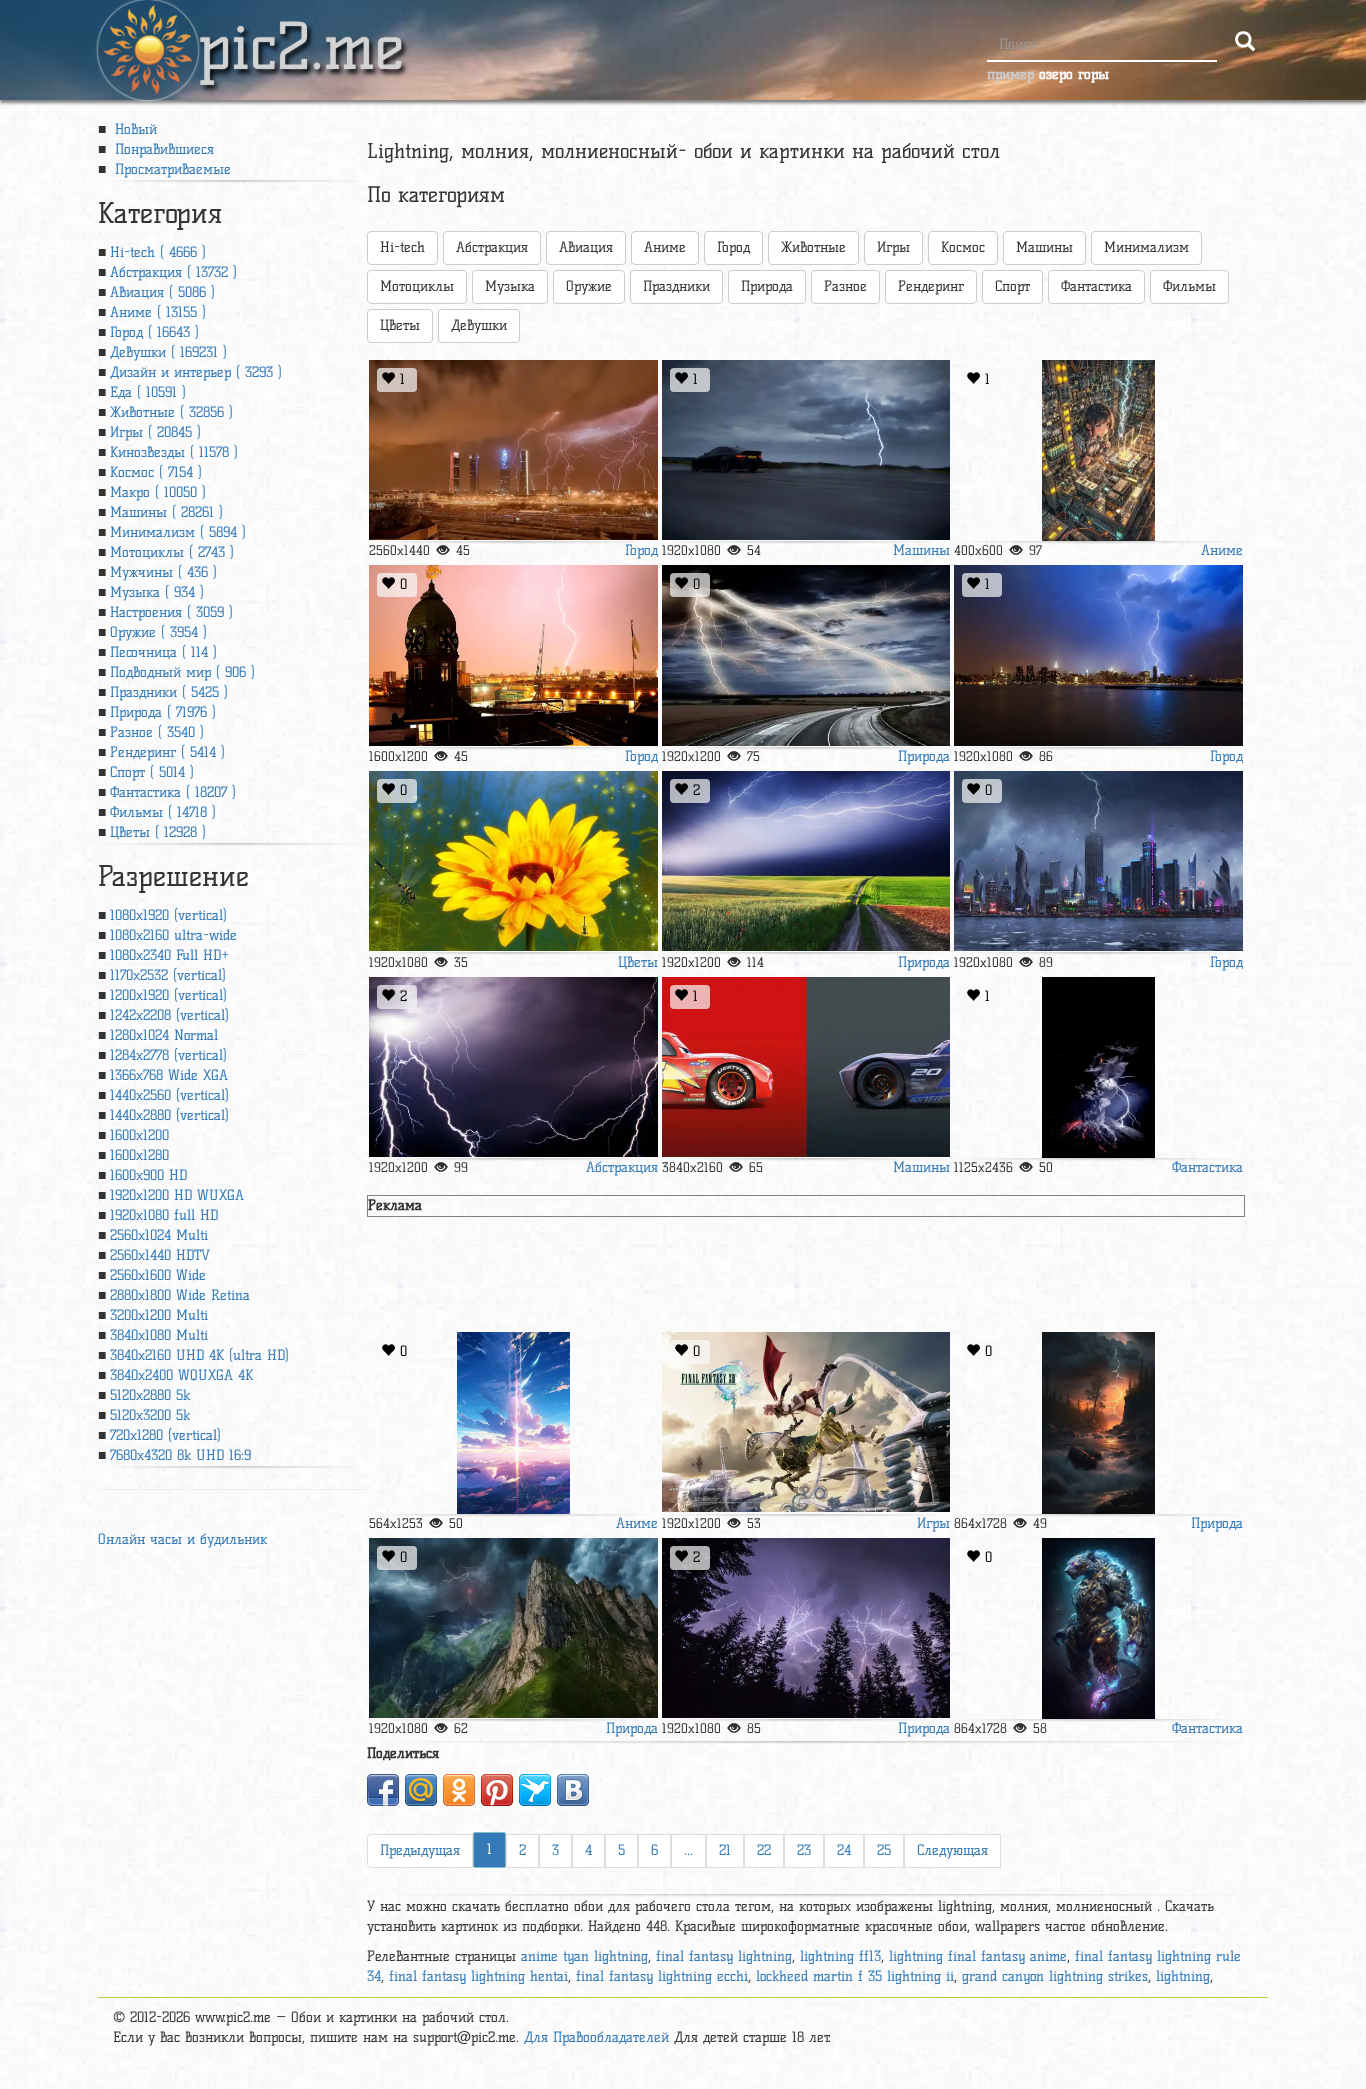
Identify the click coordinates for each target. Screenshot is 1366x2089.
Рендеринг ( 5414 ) (167, 752)
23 (804, 1850)
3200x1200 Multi (159, 1315)
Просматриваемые (170, 169)
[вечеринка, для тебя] (806, 1628)
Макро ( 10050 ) (158, 492)
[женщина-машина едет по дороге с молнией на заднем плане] (806, 450)
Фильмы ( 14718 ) (163, 812)
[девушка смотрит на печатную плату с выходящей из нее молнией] (1098, 450)
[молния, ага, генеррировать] (806, 655)
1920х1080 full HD (164, 1215)
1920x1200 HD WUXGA (177, 1195)
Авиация (586, 247)
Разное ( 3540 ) (157, 732)
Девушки (479, 325)
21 (725, 1850)
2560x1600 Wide (158, 1275)
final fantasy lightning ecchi (662, 1976)
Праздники (676, 286)
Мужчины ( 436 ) (163, 572)
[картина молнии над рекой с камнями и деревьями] (1098, 1422)
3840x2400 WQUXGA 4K (181, 1375)
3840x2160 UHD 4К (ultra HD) (199, 1355)
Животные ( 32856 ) (171, 412)
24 (844, 1850)
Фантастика (1096, 286)
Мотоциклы (417, 286)
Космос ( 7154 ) (156, 472)
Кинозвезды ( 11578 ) (174, 452)
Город (733, 247)
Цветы (400, 325)
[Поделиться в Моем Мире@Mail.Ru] (421, 1790)
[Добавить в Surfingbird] (535, 1790)
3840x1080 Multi (159, 1335)
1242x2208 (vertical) (169, 1015)
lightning (1183, 1976)
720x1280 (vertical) (165, 1435)
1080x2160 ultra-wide (173, 935)
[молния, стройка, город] (1098, 861)
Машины (1044, 247)
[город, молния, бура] (1098, 655)
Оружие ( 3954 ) (158, 632)
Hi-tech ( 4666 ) (158, 252)
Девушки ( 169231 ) (168, 352)
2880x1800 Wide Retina (180, 1295)
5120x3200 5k (150, 1415)
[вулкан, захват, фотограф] (1098, 1067)
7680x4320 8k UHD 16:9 (180, 1455)
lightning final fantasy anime (978, 1956)
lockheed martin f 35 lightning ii (855, 1976)
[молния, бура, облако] (513, 1067)
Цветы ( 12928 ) (158, 832)
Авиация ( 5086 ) (162, 292)
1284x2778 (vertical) (168, 1055)
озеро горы (1074, 74)
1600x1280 (139, 1155)
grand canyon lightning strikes (1055, 1976)
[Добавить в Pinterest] (497, 1790)
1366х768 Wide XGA (169, 1075)
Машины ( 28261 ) (166, 512)
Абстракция (492, 247)
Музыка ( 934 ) (157, 592)
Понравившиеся (162, 149)
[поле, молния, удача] (806, 861)
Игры (893, 247)
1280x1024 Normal (164, 1035)
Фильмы (1189, 286)
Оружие (589, 286)
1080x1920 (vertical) (168, 915)
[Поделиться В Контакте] (573, 1790)
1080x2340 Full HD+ (169, 955)
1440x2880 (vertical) (169, 1115)
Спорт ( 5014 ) (152, 772)
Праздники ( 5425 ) (169, 692)
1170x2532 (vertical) (168, 975)
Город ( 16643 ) (154, 332)
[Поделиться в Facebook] (383, 1790)
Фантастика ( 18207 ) (173, 792)
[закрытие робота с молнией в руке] (1098, 1628)
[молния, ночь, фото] (513, 655)
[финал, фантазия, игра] (806, 1422)
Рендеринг (931, 286)
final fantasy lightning (724, 1956)
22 (764, 1850)
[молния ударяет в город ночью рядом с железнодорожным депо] (513, 450)
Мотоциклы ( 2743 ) (172, 552)
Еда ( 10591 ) (148, 392)
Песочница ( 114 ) (163, 652)
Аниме (665, 247)
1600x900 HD (148, 1175)
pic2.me (301, 29)
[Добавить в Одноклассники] (459, 1790)
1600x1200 (139, 1135)
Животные (813, 247)
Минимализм (1146, 247)
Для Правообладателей (596, 2037)
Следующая (952, 1850)
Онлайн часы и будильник (182, 1539)
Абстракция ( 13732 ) (173, 272)
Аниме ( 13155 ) (158, 312)
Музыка (510, 286)
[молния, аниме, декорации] (513, 1422)
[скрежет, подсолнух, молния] (513, 861)
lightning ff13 (840, 1956)
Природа (767, 286)
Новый (133, 129)
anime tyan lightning (584, 1956)
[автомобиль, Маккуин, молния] (806, 1067)
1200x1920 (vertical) (168, 995)
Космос (963, 247)
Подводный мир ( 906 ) (182, 672)
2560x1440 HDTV (160, 1255)
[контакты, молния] (513, 1628)
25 (884, 1850)
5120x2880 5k (150, 1395)
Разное (845, 286)
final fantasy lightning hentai (478, 1976)
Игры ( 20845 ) (155, 432)
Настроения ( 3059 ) (171, 612)
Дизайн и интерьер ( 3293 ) (196, 372)
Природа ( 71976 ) (163, 712)
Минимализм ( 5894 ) (178, 532)
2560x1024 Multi (159, 1235)
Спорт (1012, 286)
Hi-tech (402, 247)
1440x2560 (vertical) (169, 1095)
